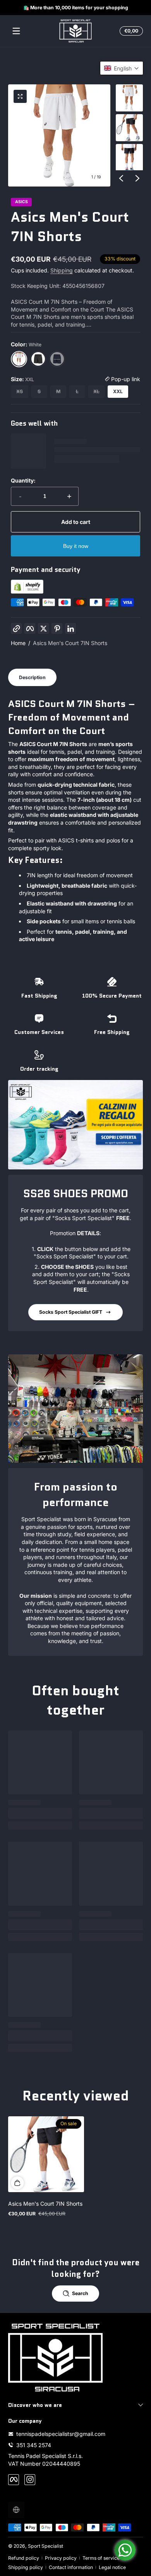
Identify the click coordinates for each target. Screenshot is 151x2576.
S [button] (39, 391)
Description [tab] (32, 677)
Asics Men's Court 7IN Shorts (70, 643)
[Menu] (16, 31)
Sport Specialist (45, 2546)
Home (18, 643)
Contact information (71, 2567)
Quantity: (23, 480)
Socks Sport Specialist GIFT (71, 1312)
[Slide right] (137, 178)
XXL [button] (118, 391)
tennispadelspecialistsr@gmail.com (61, 2434)
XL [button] (96, 391)
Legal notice (112, 2567)
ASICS (21, 202)
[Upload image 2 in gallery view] (129, 128)
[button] (130, 31)
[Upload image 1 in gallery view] (129, 98)
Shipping (62, 270)
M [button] (58, 391)
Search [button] (80, 2293)
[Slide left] (121, 178)
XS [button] (20, 391)
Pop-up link (125, 379)
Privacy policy (61, 2558)
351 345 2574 (34, 2445)
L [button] (77, 391)
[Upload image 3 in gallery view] (129, 157)
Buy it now (76, 546)
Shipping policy (26, 2567)
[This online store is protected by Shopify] (27, 591)
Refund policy (24, 2558)
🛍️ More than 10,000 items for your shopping (76, 8)
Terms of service (101, 2558)
